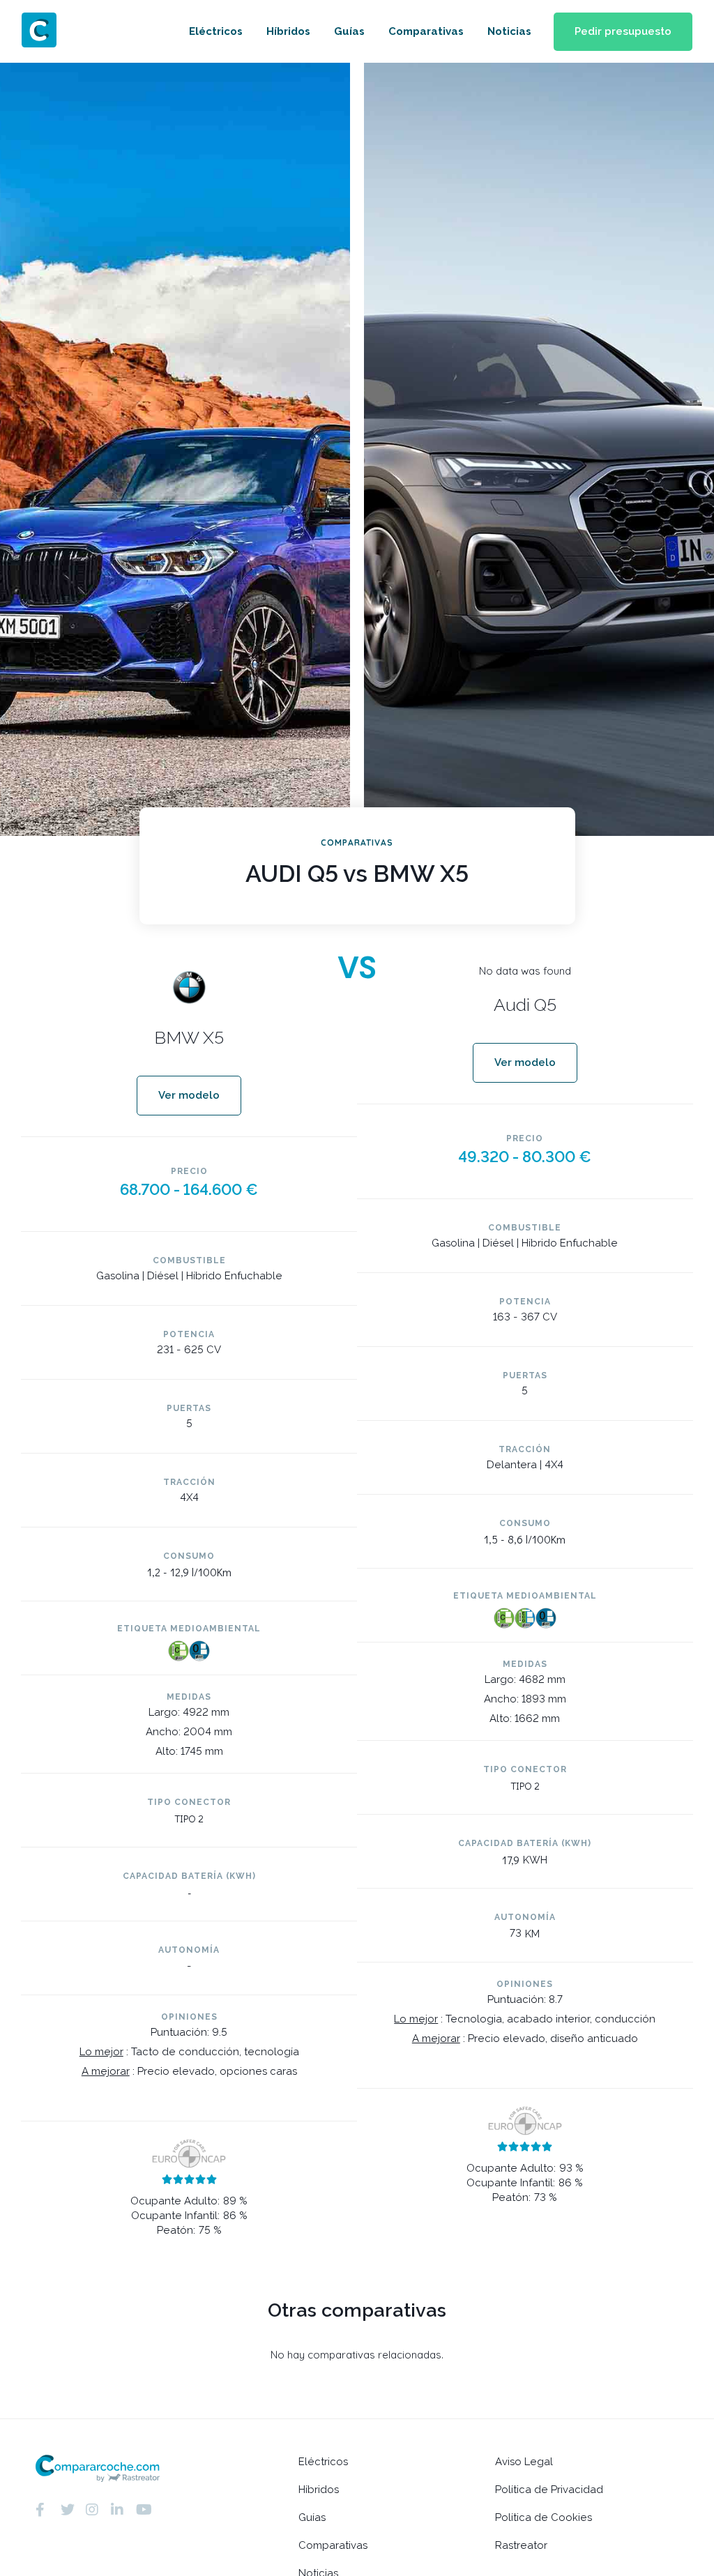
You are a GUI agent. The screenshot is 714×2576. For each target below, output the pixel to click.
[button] (623, 32)
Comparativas (426, 31)
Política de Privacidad (549, 2490)
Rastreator (521, 2545)
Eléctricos (216, 31)
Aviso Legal (524, 2462)
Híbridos (288, 31)
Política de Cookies (544, 2517)
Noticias (509, 31)
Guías (349, 31)
